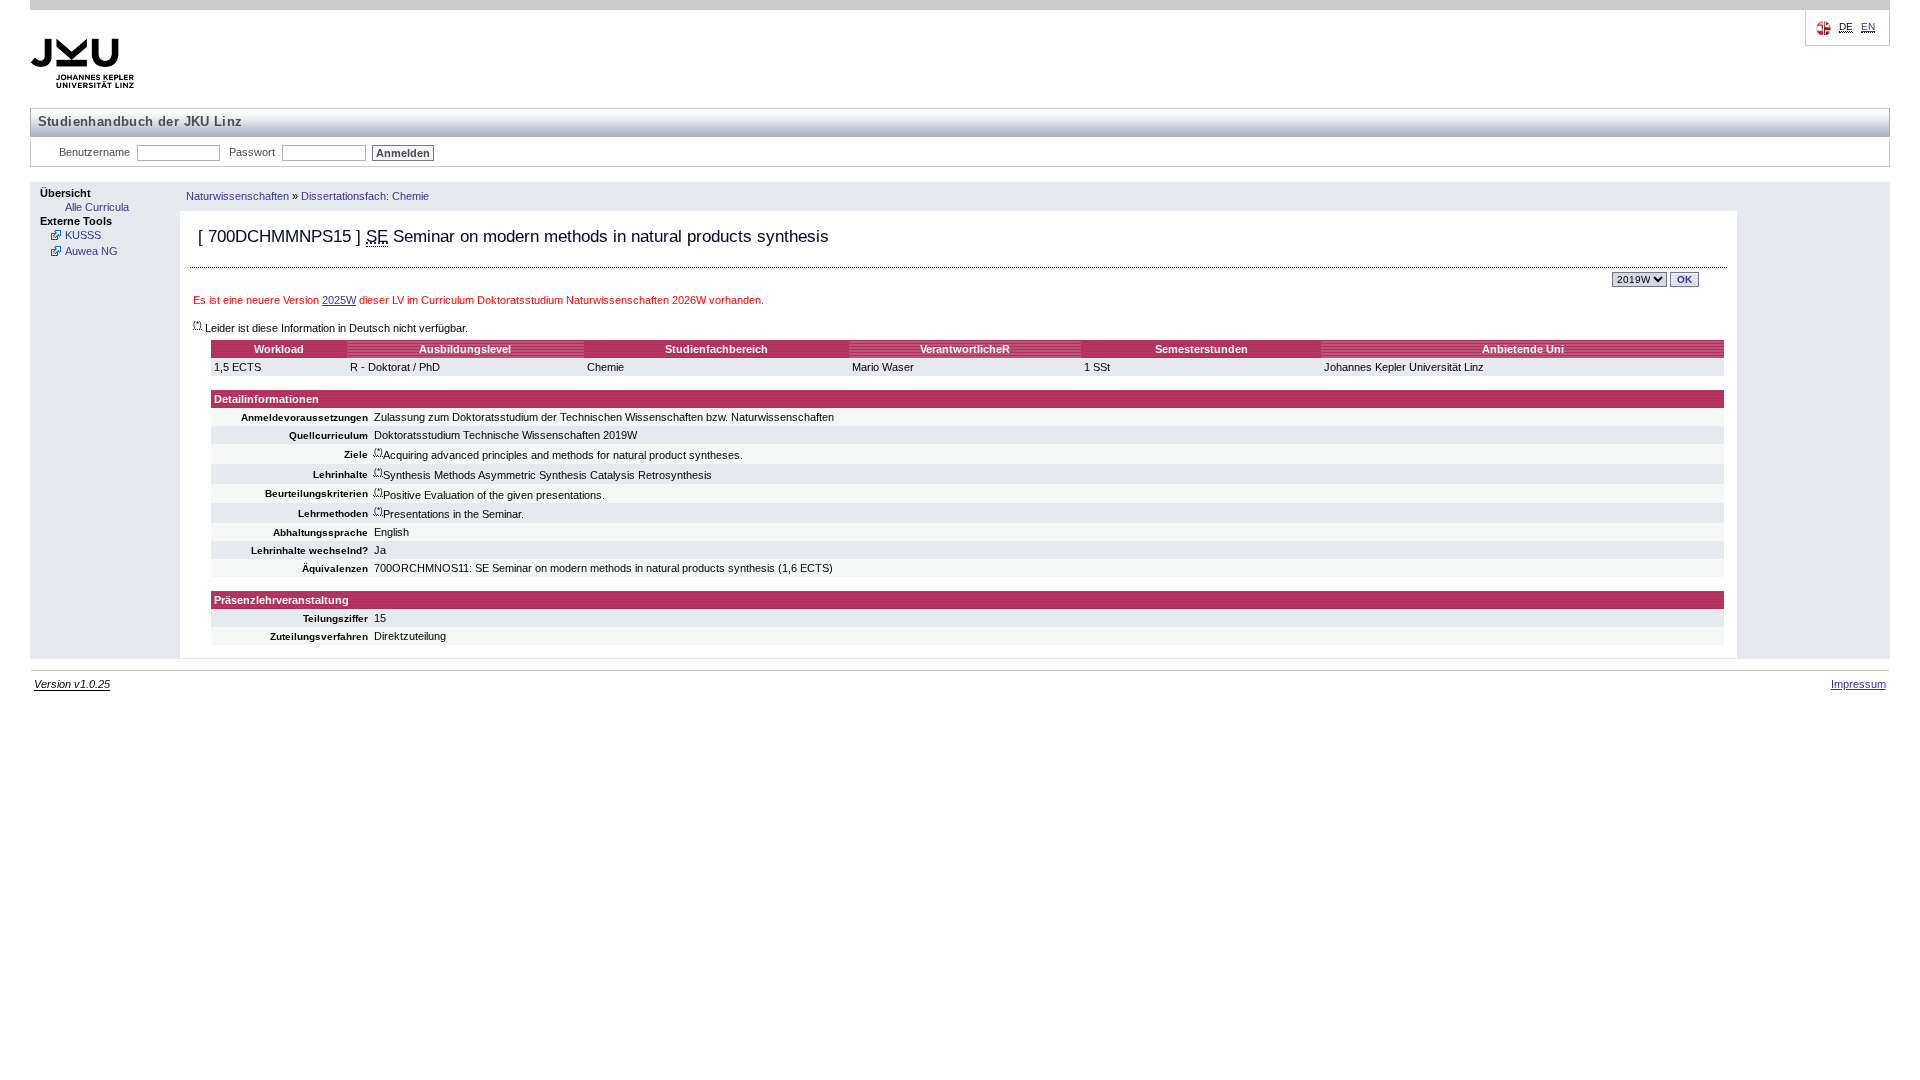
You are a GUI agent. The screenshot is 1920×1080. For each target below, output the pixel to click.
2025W (339, 300)
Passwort (252, 152)
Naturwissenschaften (237, 196)
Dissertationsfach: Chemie (365, 196)
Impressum (1858, 684)
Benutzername (94, 152)
